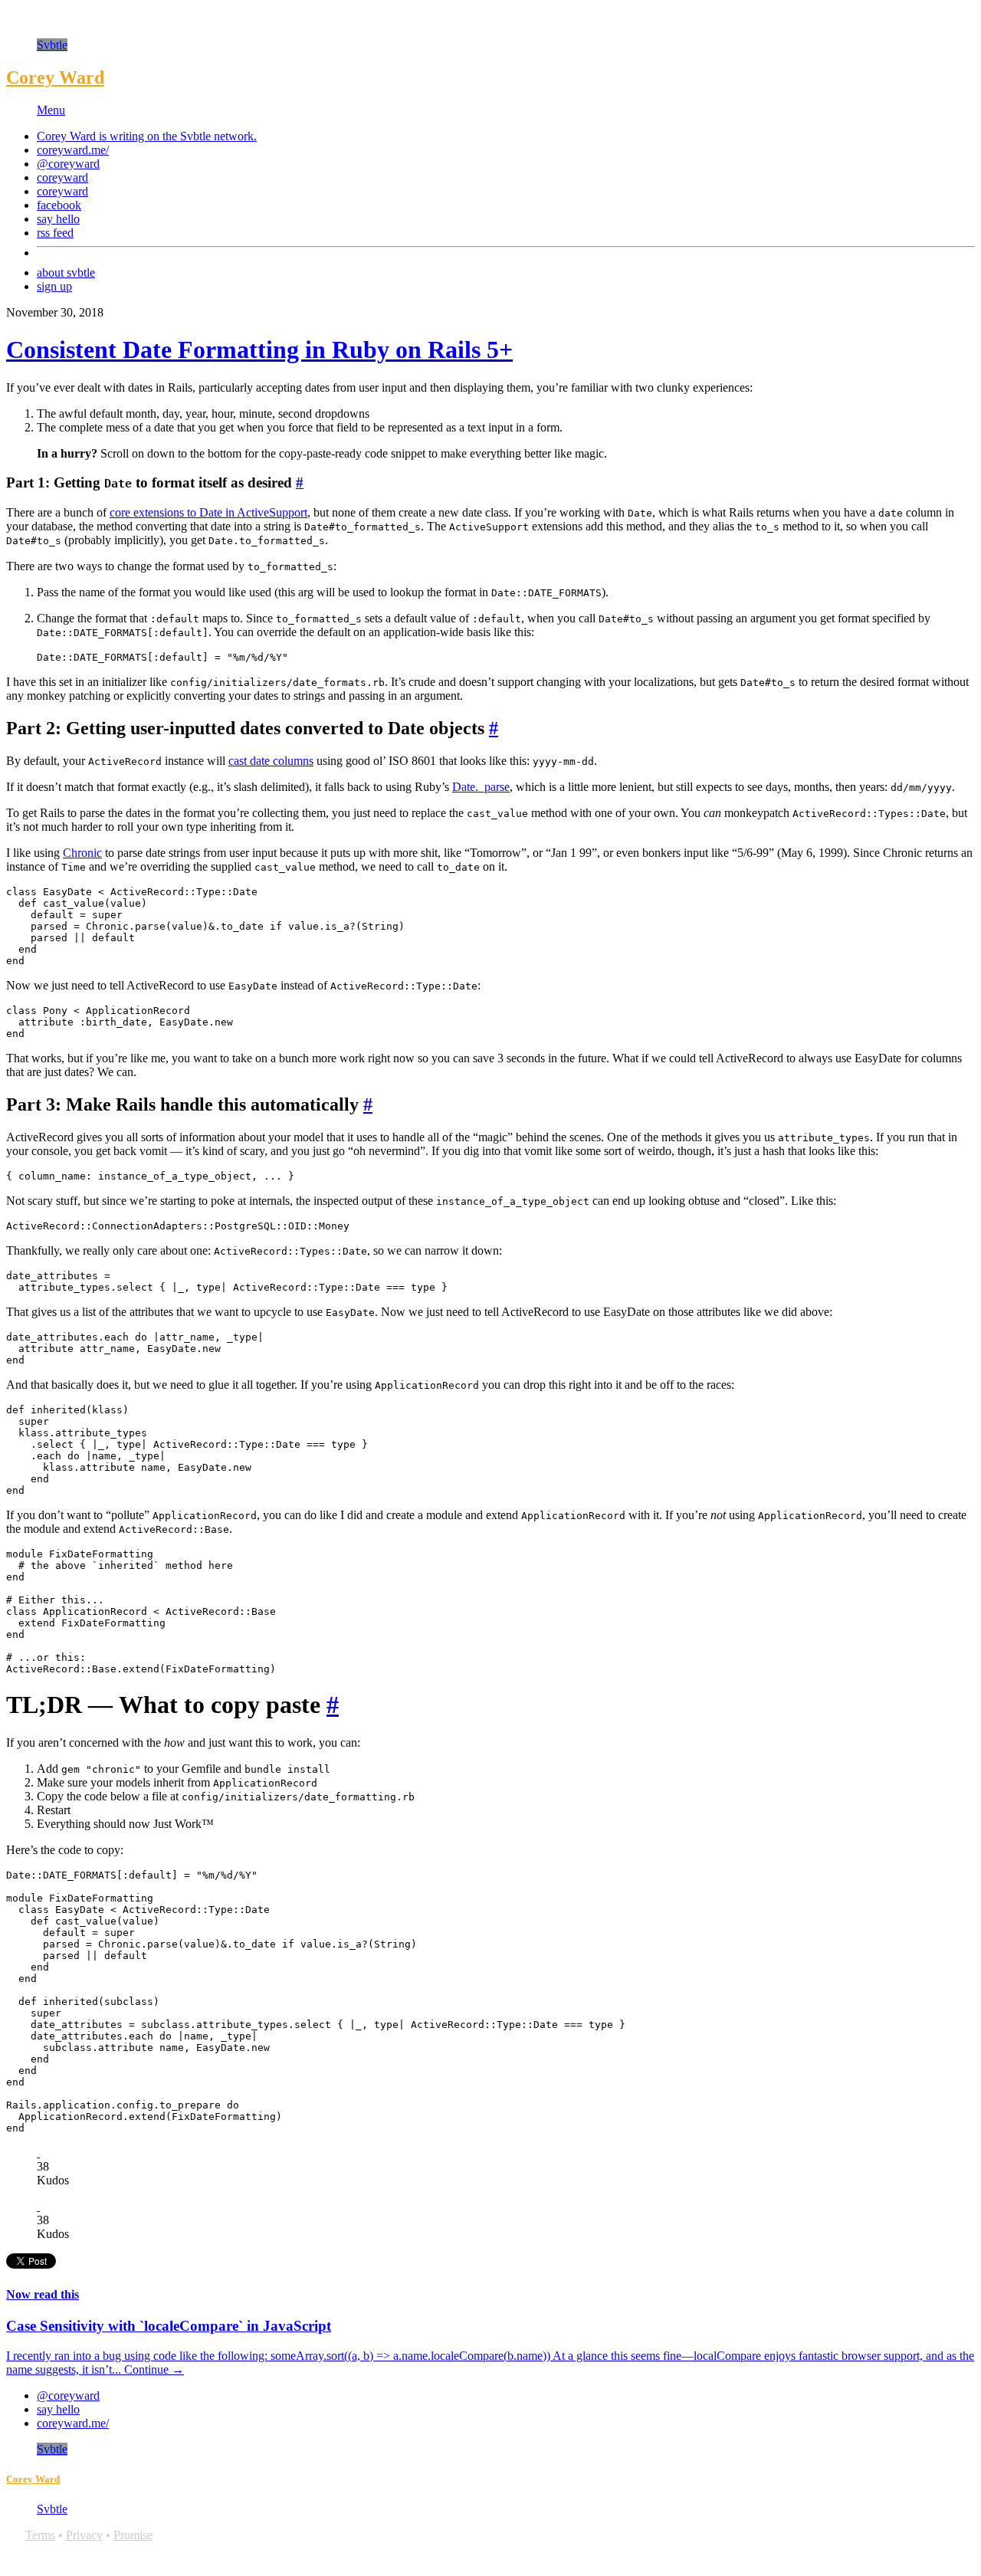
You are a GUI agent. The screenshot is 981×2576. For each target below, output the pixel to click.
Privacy (84, 2535)
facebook (59, 205)
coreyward (62, 177)
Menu (51, 110)
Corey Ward (55, 77)
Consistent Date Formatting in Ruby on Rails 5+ (259, 349)
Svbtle (52, 45)
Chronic (82, 853)
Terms (40, 2535)
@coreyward (68, 164)
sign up (54, 286)
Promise (133, 2535)
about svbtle (66, 272)
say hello (58, 219)
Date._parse (481, 787)
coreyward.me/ (73, 150)
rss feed (55, 233)
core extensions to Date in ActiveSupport (208, 512)
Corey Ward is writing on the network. (147, 136)
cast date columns (271, 761)
